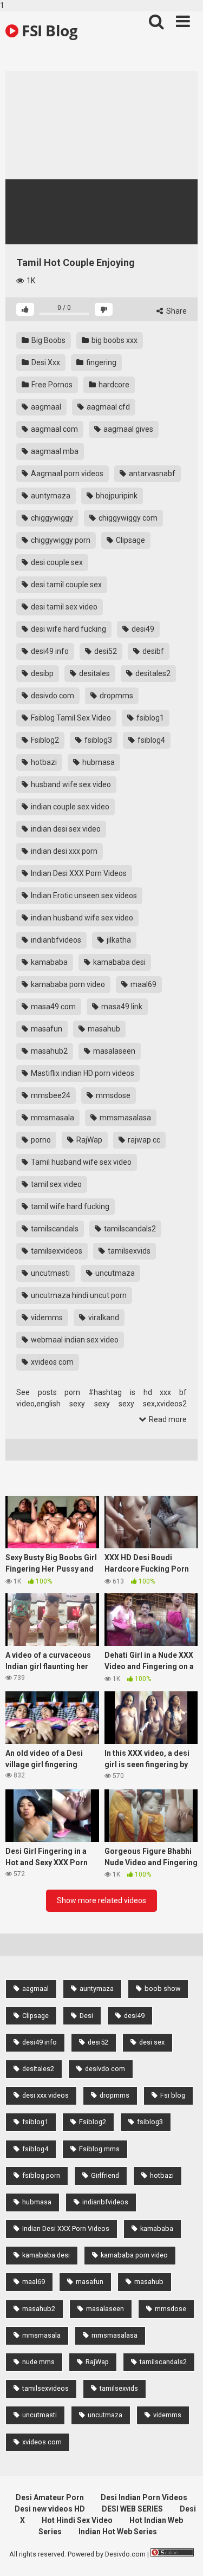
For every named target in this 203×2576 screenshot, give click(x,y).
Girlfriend (105, 2175)
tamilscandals (54, 1229)
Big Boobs (48, 340)
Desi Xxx (45, 362)
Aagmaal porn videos (66, 473)
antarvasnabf (151, 473)
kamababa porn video (67, 984)
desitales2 (152, 673)
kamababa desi (119, 962)
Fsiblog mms (99, 2149)
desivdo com (52, 696)
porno (40, 1140)
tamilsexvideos (56, 1251)
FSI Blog (48, 30)
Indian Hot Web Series (118, 2532)
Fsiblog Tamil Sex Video (70, 718)
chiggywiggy (51, 518)
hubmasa (98, 762)
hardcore (113, 385)
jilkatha (118, 940)
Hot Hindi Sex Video (77, 2520)
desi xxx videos (45, 2095)
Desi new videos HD (50, 2509)
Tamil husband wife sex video (80, 1162)
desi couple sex (56, 562)
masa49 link (121, 1007)
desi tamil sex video (63, 607)
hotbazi (43, 762)
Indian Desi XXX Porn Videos (78, 873)
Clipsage (130, 540)
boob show (162, 1988)
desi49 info (49, 651)
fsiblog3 (97, 740)
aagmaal (45, 407)
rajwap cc (143, 1140)
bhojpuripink (116, 496)
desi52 (105, 651)
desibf (152, 651)
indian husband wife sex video (81, 918)
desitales (94, 673)
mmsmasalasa (125, 1118)
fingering (100, 362)
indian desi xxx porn (63, 851)
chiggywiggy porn (60, 540)
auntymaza (50, 496)
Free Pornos (51, 385)
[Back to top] (183, 2556)
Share (176, 311)
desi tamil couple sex (66, 585)
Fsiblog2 (44, 740)
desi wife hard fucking (68, 629)
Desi (86, 2016)
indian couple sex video (69, 807)
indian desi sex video (65, 829)
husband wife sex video (70, 784)
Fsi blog (173, 2095)
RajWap (89, 1140)
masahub (103, 1029)
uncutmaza (114, 1273)
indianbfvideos (55, 940)
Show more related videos (101, 1900)
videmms (46, 1318)
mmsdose (112, 1095)
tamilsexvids (128, 1251)
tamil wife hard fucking (69, 1206)
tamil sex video (55, 1184)
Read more (167, 1419)
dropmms (116, 696)
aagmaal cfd (107, 407)
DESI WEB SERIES (132, 2509)
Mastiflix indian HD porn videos (82, 1073)
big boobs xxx (114, 340)
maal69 (143, 984)
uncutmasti (50, 1273)
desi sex (152, 2042)
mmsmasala (52, 1118)
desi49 (142, 629)
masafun (46, 1029)
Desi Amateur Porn (50, 2497)
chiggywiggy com (127, 518)
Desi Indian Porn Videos (144, 2497)
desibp (41, 673)
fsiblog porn (41, 2175)
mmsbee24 (50, 1095)
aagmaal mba (54, 451)
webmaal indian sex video (74, 1340)
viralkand (103, 1318)
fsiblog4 (150, 740)
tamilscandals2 (129, 1229)
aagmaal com (54, 429)
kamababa (48, 962)
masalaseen (113, 1051)
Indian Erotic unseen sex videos (83, 896)
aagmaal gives (127, 429)
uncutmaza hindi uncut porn (78, 1295)
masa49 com (53, 1007)
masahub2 (48, 1051)
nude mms (38, 2362)
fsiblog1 (149, 718)
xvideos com (51, 1362)
